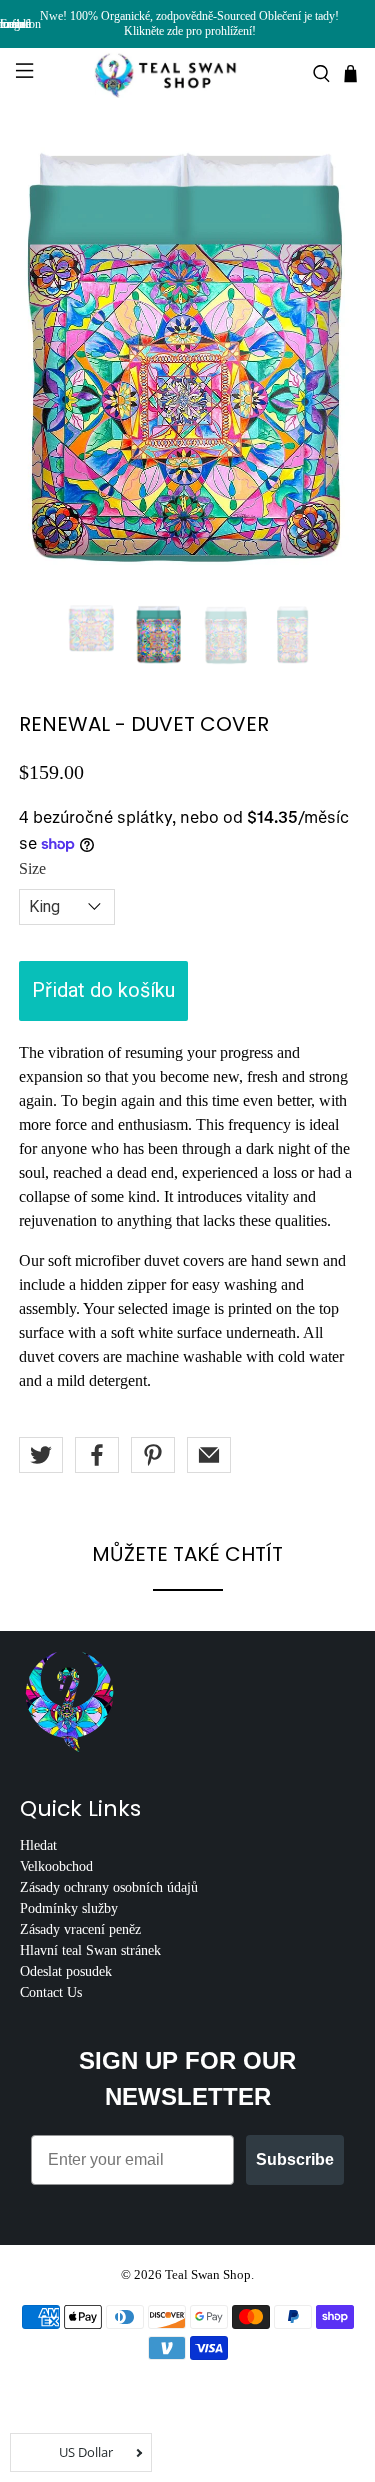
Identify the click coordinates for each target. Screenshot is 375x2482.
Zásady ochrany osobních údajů (109, 1887)
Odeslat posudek (66, 1971)
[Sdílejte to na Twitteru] (41, 1455)
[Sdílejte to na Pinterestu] (153, 1455)
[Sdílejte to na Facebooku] (97, 1455)
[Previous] (51, 362)
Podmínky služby (69, 1908)
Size (32, 868)
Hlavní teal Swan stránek (90, 1950)
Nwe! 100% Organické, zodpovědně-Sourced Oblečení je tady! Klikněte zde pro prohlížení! (189, 23)
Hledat (38, 1845)
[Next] (324, 362)
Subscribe (295, 2159)
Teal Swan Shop (208, 2274)
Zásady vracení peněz (80, 1929)
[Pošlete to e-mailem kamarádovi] (209, 1455)
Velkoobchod (56, 1866)
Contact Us (51, 1992)
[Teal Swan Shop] (188, 73)
